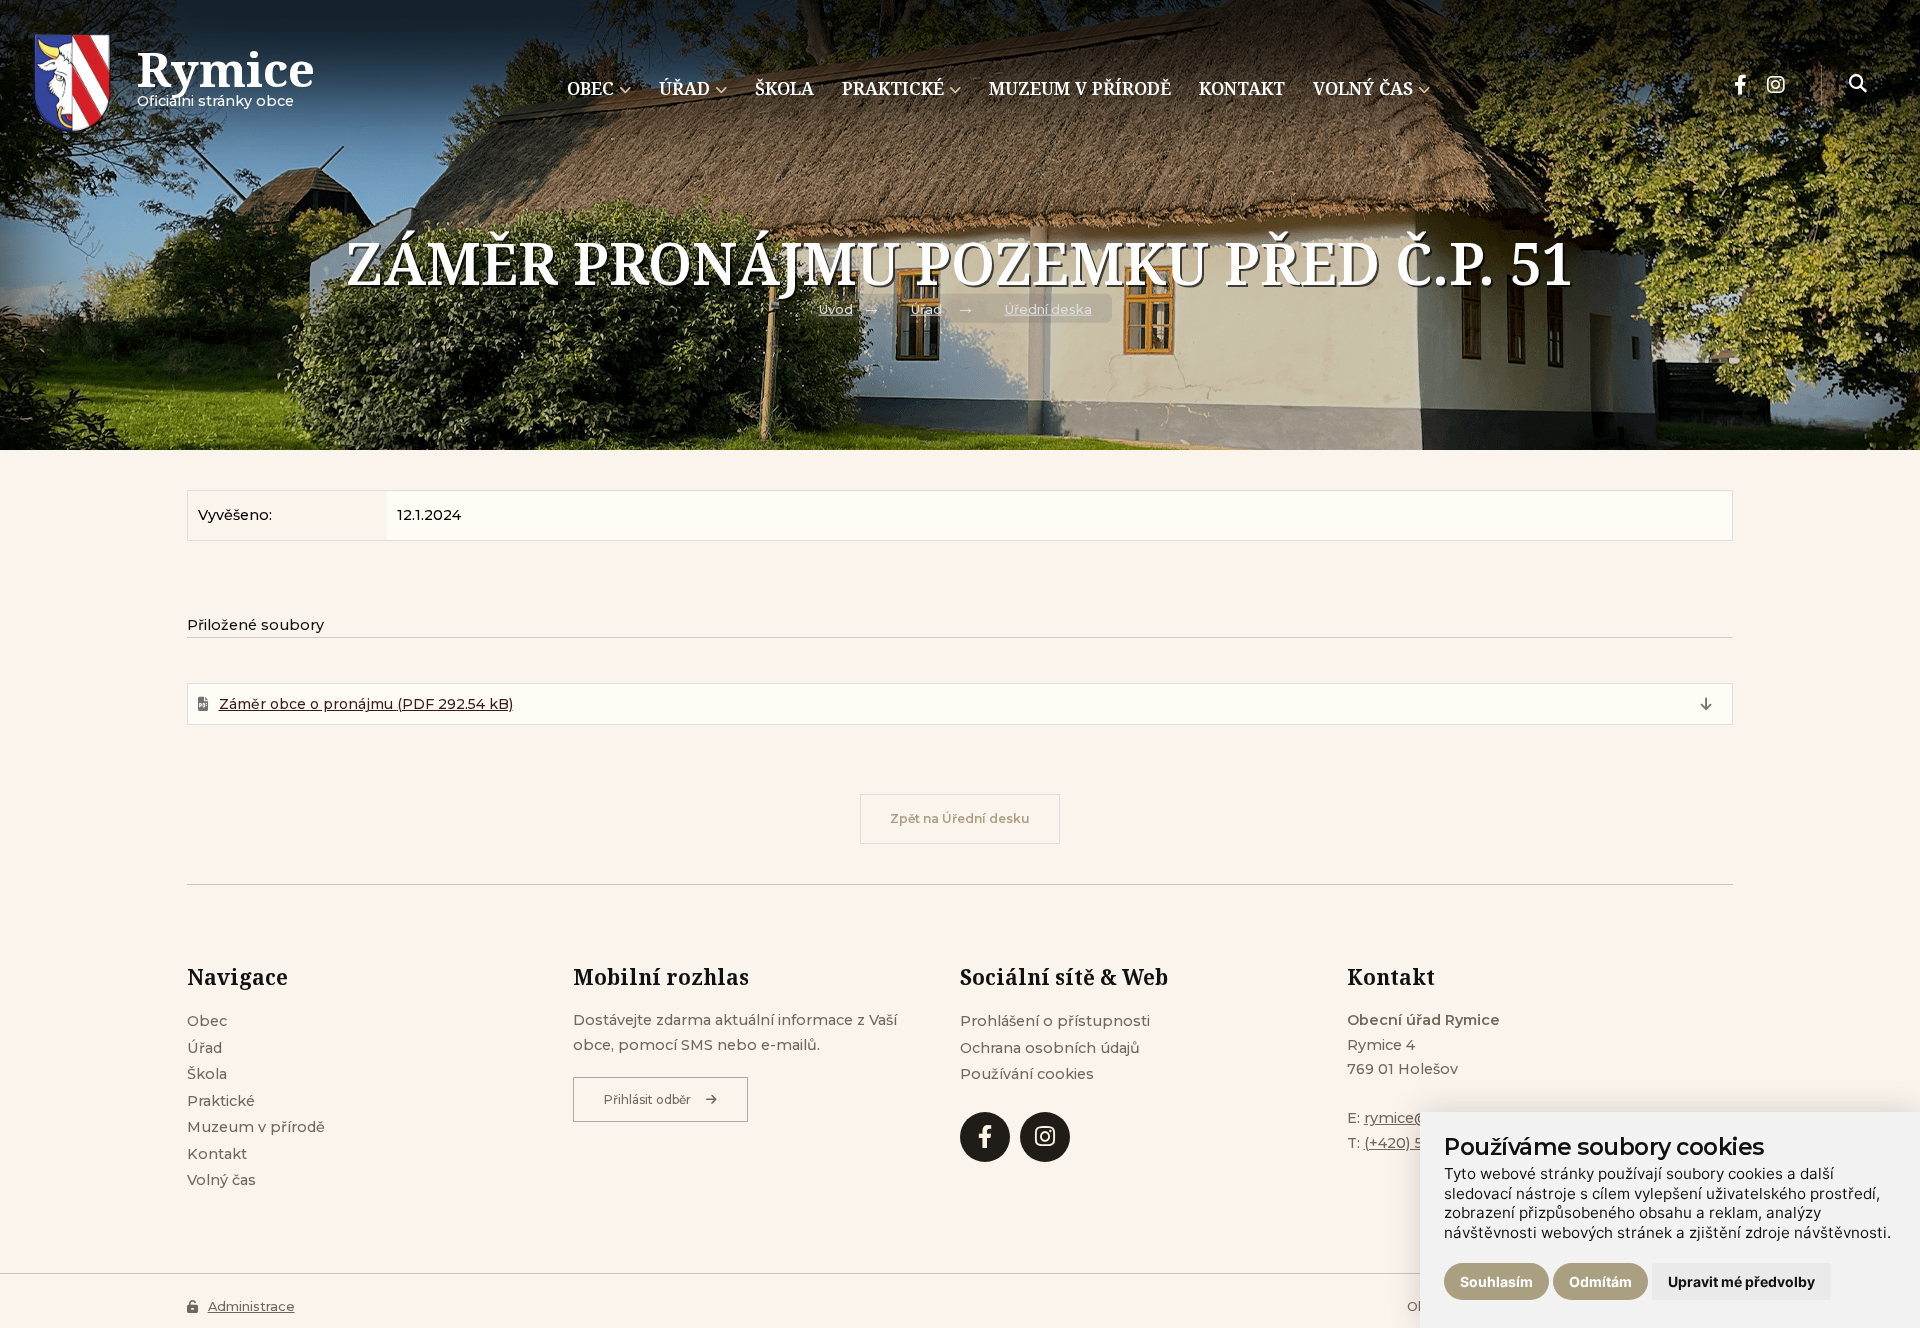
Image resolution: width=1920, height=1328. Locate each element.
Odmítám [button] (1600, 1281)
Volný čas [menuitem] (1363, 88)
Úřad (926, 309)
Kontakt (217, 1154)
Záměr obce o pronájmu (366, 704)
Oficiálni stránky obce (226, 85)
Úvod (836, 309)
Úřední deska (1048, 309)
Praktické (221, 1101)
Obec (207, 1021)
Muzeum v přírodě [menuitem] (1080, 88)
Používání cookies (1027, 1074)
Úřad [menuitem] (684, 88)
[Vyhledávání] (1858, 85)
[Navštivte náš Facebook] (1740, 85)
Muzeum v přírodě (256, 1127)
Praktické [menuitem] (893, 88)
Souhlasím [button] (1496, 1281)
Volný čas (221, 1180)
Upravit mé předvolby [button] (1741, 1281)
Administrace (251, 1306)
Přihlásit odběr (647, 1099)
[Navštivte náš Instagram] (1776, 85)
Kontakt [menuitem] (1242, 88)
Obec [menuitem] (590, 88)
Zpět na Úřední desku (960, 818)
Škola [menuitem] (784, 88)
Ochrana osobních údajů (1050, 1048)
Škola (207, 1074)
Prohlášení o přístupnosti (1055, 1021)
